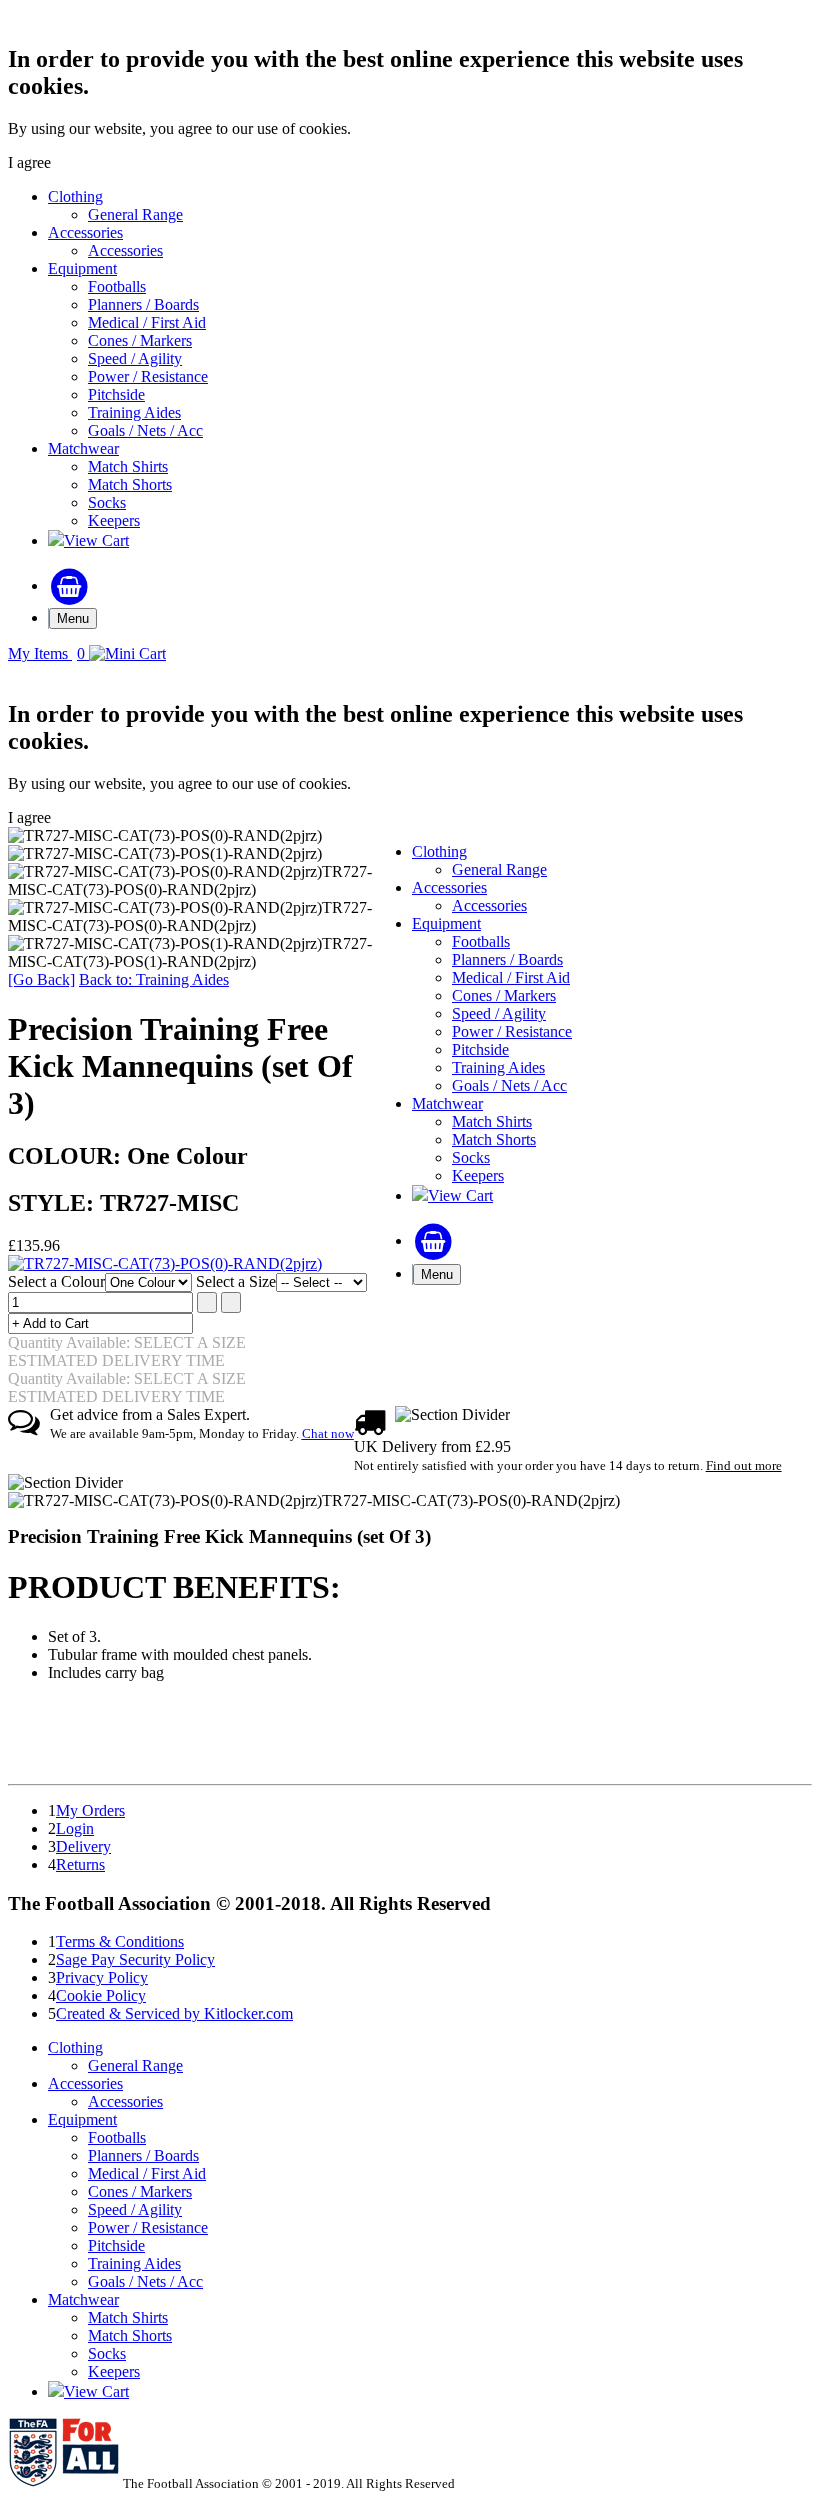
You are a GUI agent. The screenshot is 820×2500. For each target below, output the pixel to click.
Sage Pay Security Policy (135, 1959)
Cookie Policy (101, 1995)
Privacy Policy (102, 1977)
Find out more (744, 1465)
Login (75, 1828)
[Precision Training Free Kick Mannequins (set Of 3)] (165, 1263)
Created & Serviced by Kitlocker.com (174, 2013)
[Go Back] (41, 979)
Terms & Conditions (120, 1941)
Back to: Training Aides (154, 979)
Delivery (83, 1846)
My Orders (90, 1810)
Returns (80, 1864)
